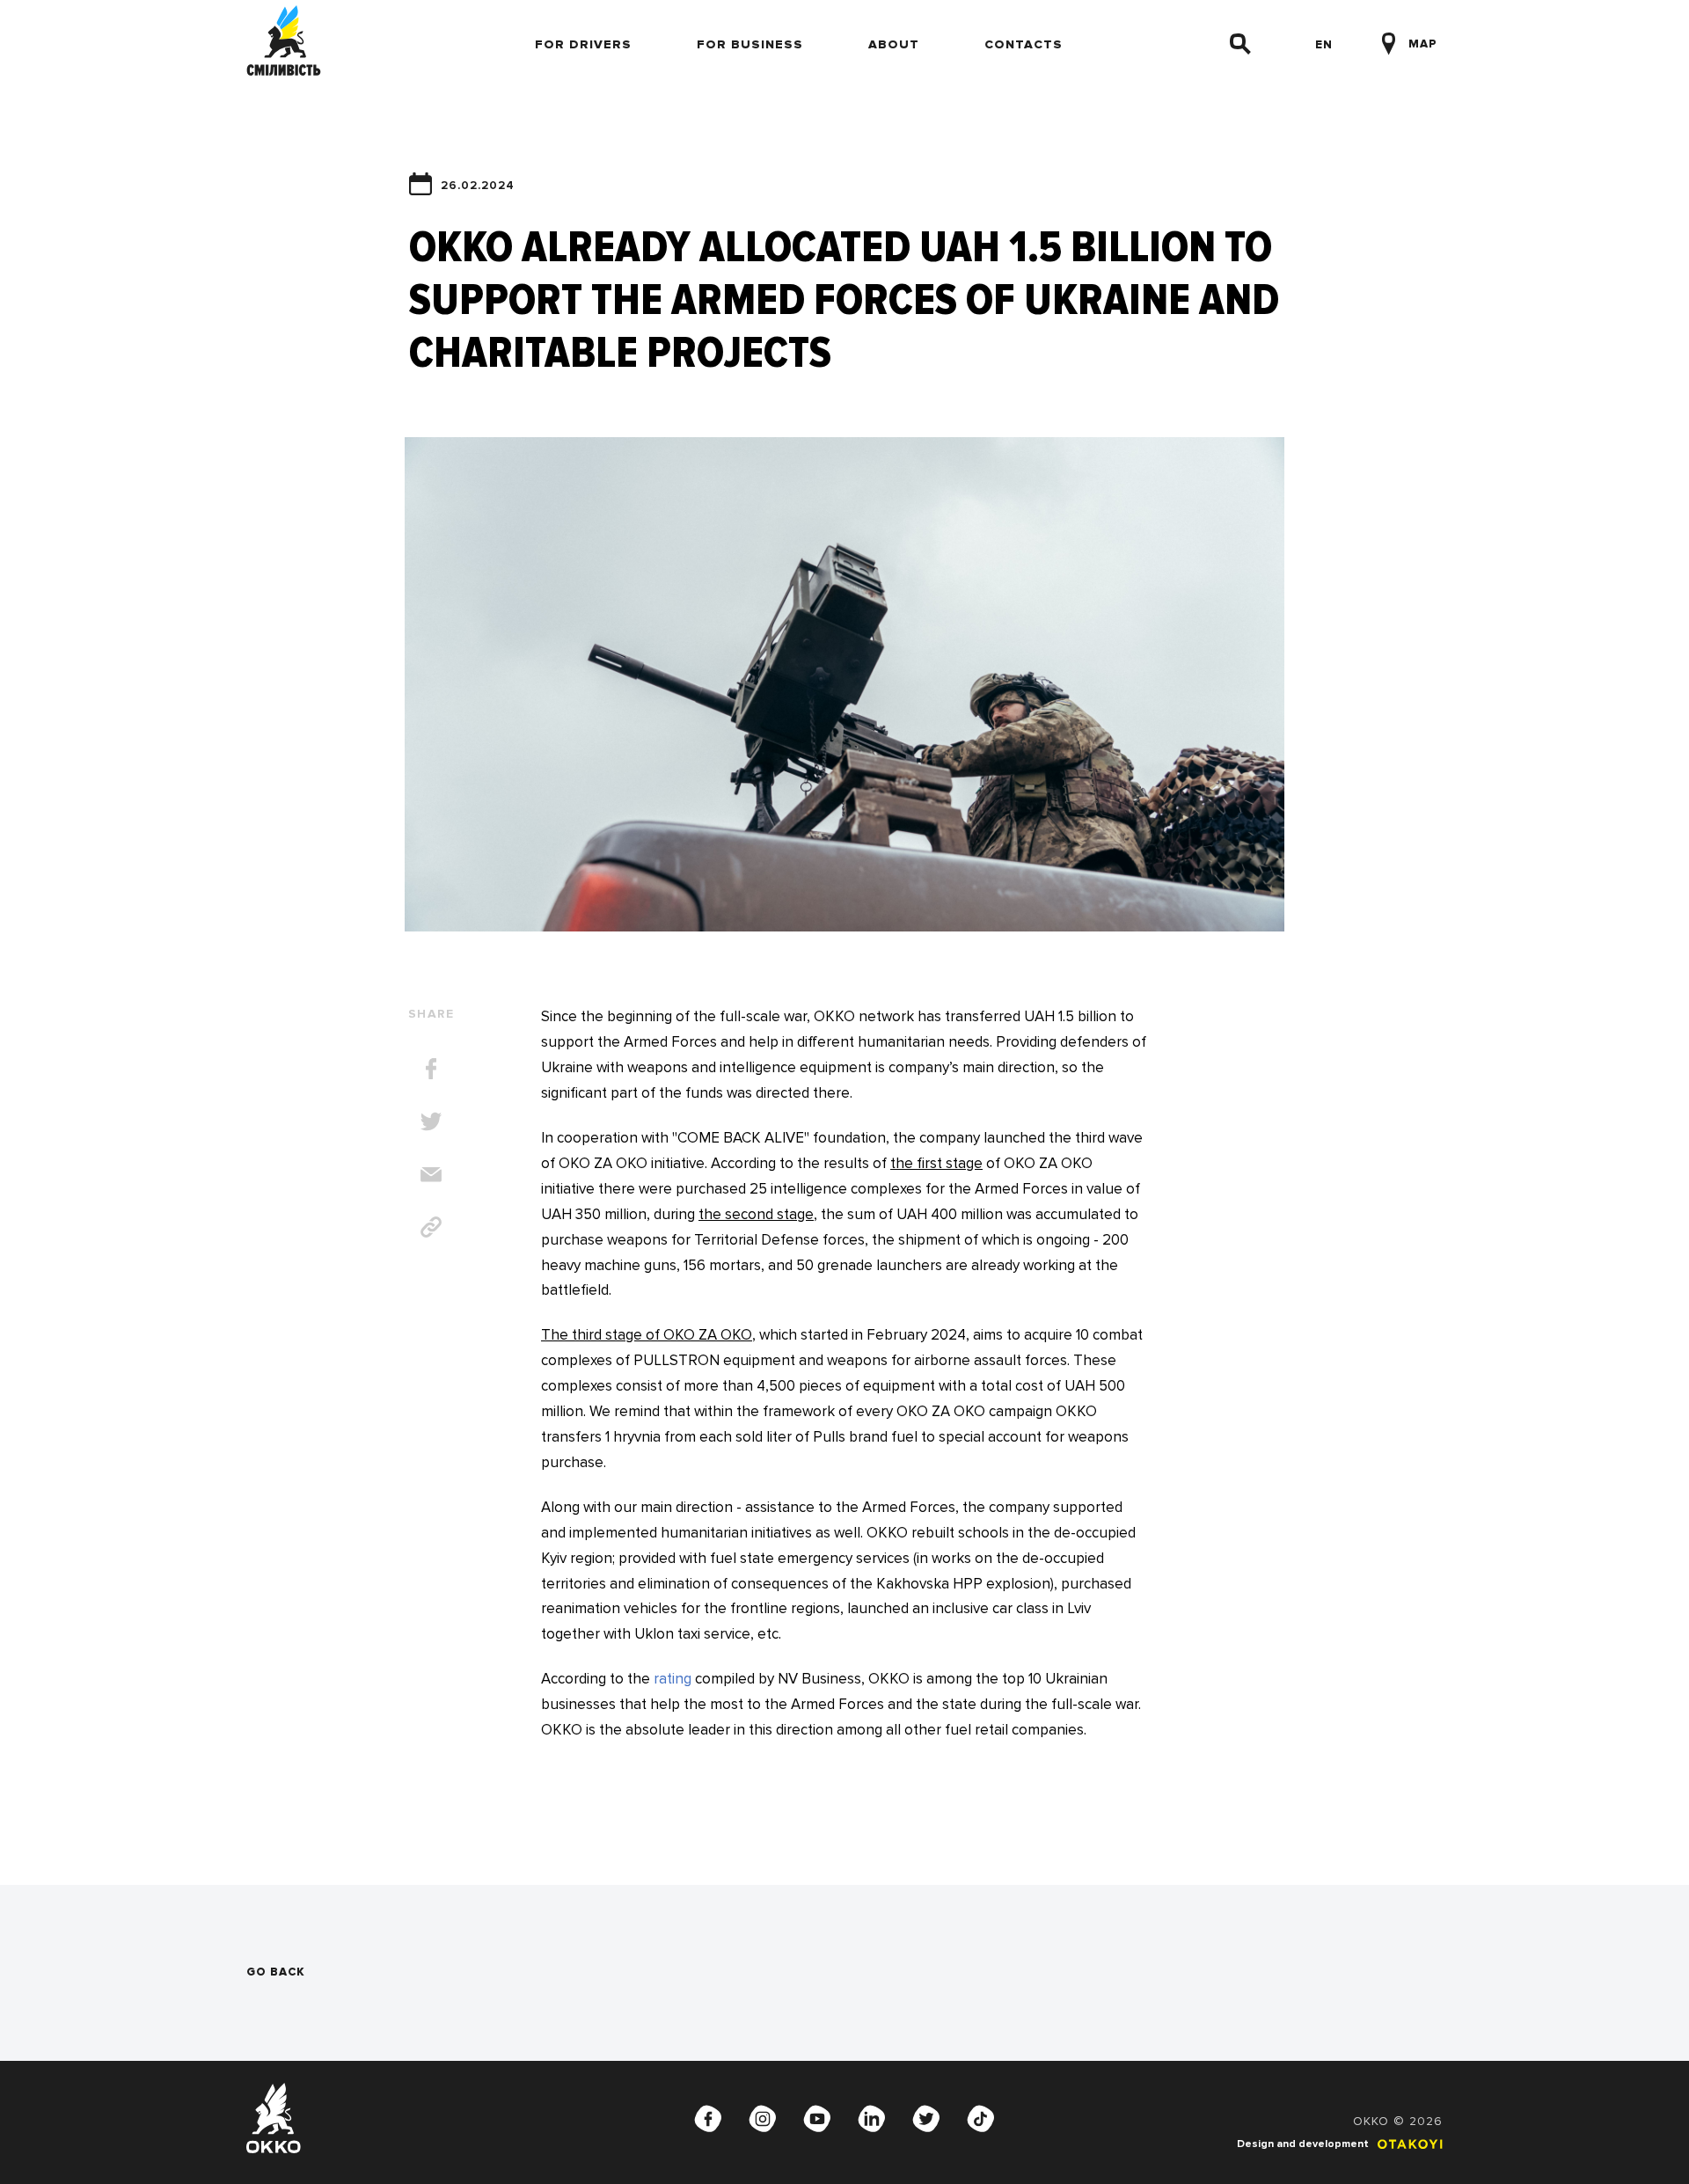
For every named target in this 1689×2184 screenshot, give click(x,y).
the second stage (756, 1214)
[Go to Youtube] (817, 2118)
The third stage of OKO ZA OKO (647, 1335)
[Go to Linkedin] (872, 2118)
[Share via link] (431, 1227)
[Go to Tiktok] (981, 2118)
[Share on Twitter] (431, 1121)
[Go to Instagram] (763, 2118)
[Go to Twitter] (926, 2118)
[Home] (284, 44)
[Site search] (1240, 44)
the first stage (936, 1163)
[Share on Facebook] (431, 1069)
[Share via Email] (431, 1174)
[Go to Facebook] (708, 2118)
